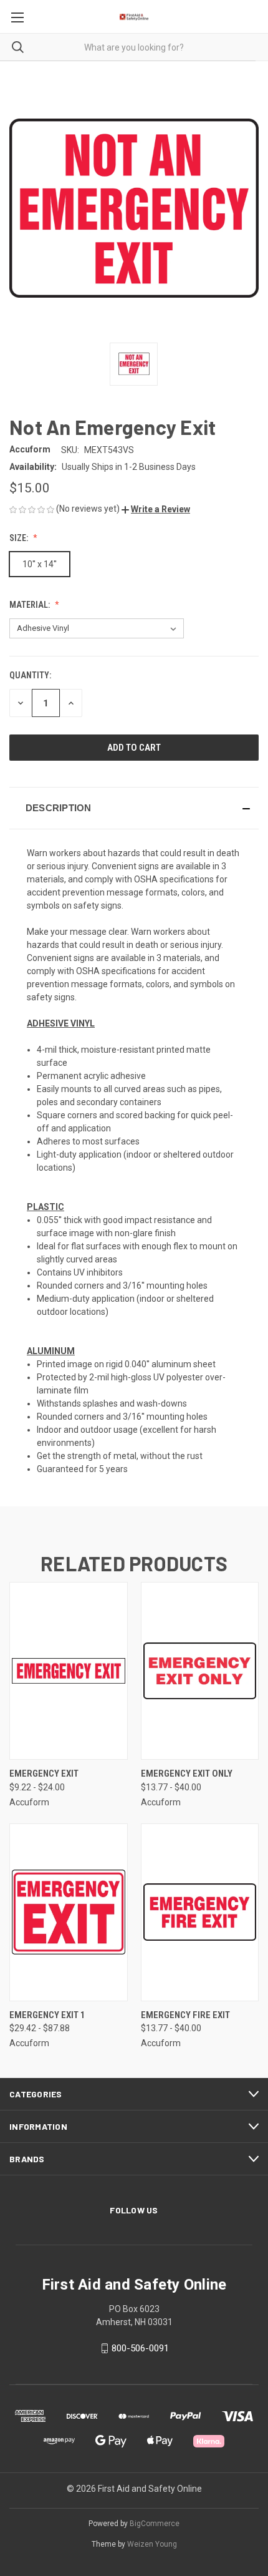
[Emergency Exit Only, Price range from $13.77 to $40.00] (200, 1671)
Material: (31, 605)
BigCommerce (155, 2524)
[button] (156, 509)
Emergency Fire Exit (185, 2015)
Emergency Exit (44, 1773)
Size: (20, 538)
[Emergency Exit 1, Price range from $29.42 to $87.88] (69, 1912)
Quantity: (30, 675)
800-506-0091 (140, 2348)
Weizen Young (152, 2544)
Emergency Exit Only (187, 1773)
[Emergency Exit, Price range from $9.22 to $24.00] (69, 1671)
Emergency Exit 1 (47, 2015)
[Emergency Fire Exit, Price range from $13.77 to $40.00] (200, 1912)
